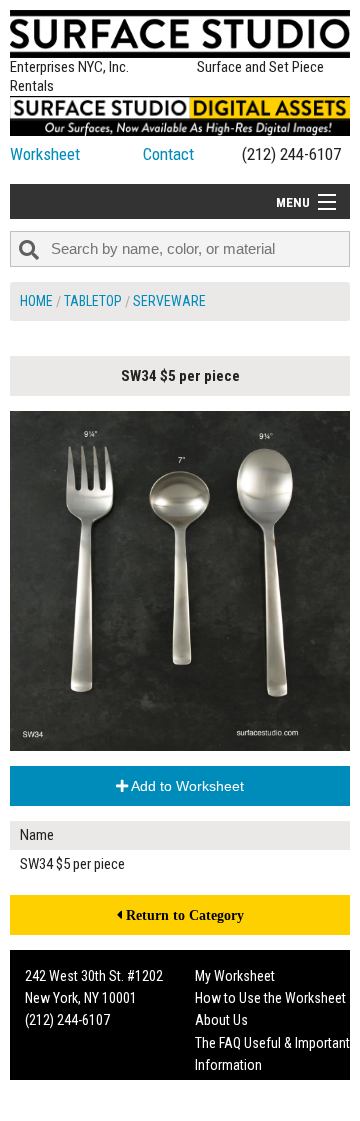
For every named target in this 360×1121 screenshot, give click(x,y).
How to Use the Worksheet (270, 998)
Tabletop (93, 301)
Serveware (169, 301)
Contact (168, 154)
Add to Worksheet (186, 786)
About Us (221, 1020)
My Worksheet (235, 976)
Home (36, 301)
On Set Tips (227, 1110)
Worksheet (45, 154)
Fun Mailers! (228, 1088)
